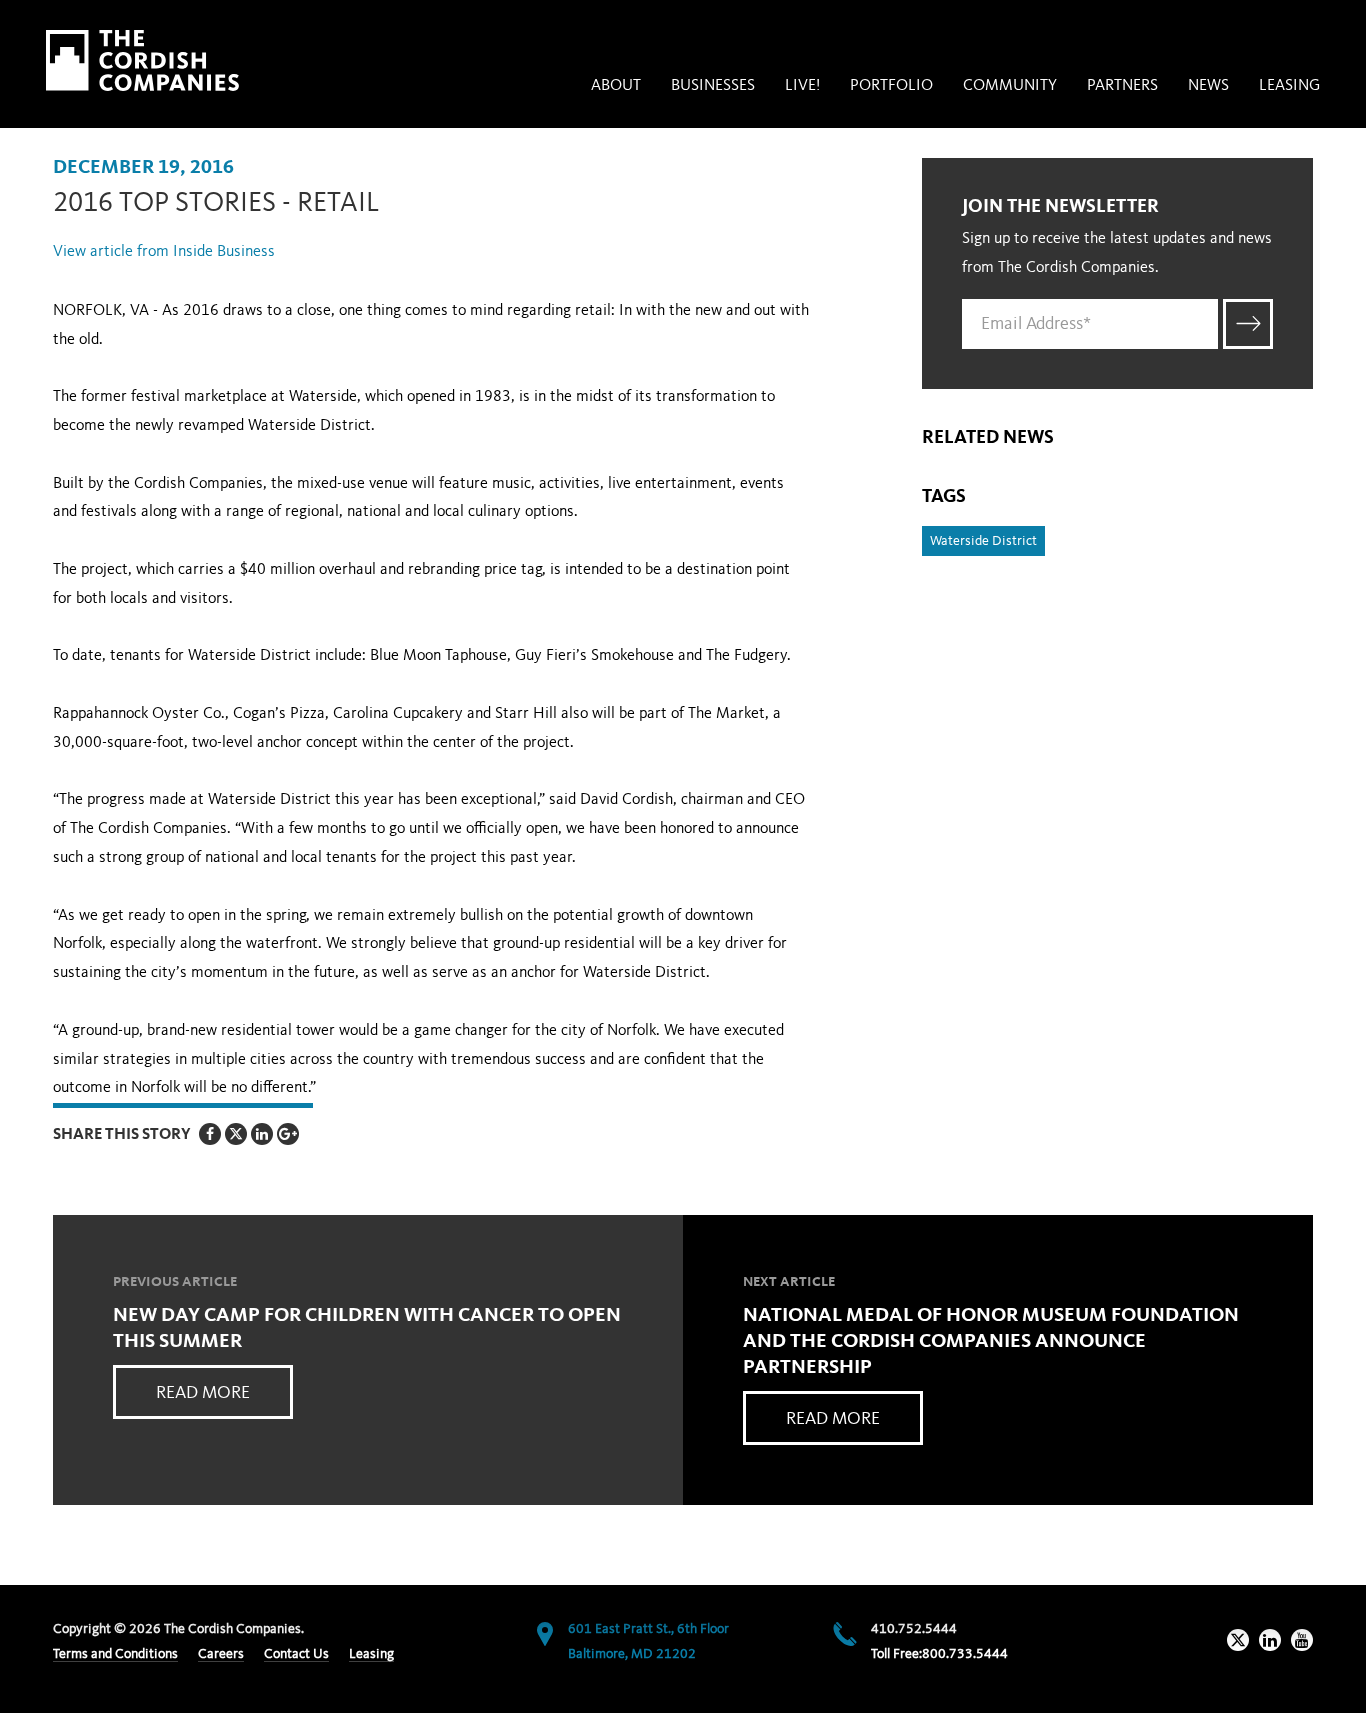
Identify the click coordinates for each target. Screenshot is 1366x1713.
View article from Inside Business (164, 252)
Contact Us (296, 1654)
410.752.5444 (914, 1629)
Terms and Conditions (115, 1654)
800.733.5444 (965, 1654)
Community (1010, 86)
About (616, 86)
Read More (203, 1393)
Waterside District (983, 541)
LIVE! (802, 86)
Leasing (1289, 86)
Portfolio (891, 86)
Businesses (713, 86)
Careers (221, 1654)
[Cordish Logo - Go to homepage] (142, 60)
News (1208, 86)
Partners (1122, 86)
